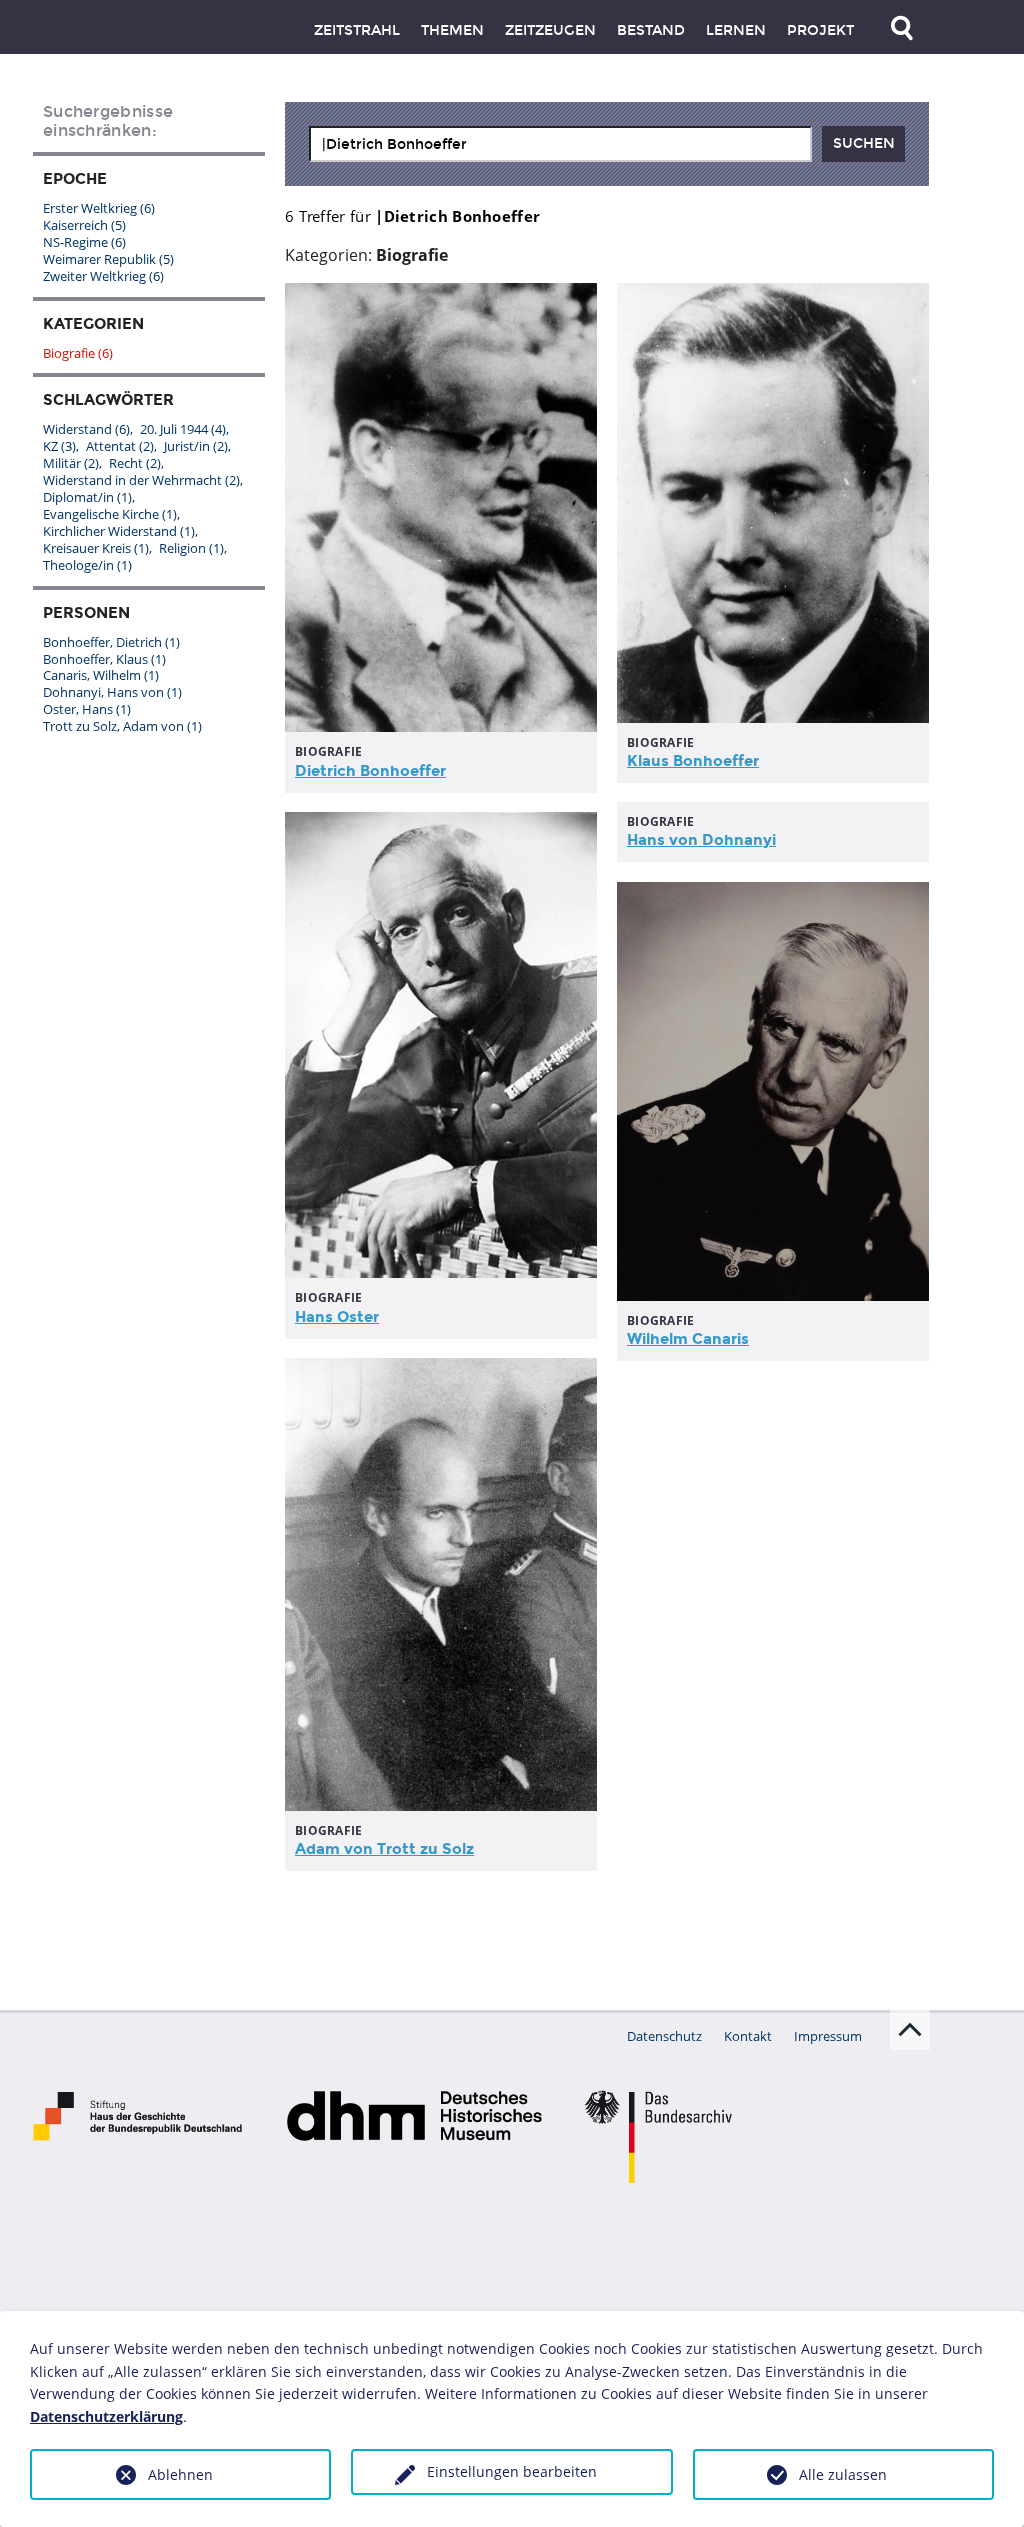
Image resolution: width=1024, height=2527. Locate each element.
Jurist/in (196, 446)
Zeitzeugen (550, 30)
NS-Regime (84, 242)
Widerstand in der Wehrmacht (141, 480)
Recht (135, 463)
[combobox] (560, 144)
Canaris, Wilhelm (101, 675)
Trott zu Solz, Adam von (122, 726)
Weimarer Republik (108, 259)
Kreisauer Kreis (96, 548)
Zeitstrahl (357, 30)
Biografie (78, 353)
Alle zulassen (843, 2474)
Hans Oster (337, 1317)
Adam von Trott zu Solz (384, 1849)
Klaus (693, 761)
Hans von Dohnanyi (701, 840)
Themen (452, 30)
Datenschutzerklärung (106, 2416)
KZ (59, 446)
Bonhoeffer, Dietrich (111, 642)
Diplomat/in (87, 497)
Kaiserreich (84, 225)
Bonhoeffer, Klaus (104, 659)
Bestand (651, 30)
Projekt (820, 30)
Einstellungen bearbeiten (512, 2471)
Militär (71, 463)
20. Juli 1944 (183, 429)
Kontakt (748, 2036)
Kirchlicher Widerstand (119, 531)
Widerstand (86, 429)
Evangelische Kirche (110, 514)
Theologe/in (87, 565)
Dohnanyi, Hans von (112, 692)
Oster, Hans (87, 709)
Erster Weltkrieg (99, 208)
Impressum (828, 2036)
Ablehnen (180, 2474)
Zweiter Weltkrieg (103, 276)
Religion (191, 548)
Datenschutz (664, 2036)
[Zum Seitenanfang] (910, 2030)
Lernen (736, 30)
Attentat (120, 446)
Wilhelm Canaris (688, 1339)
